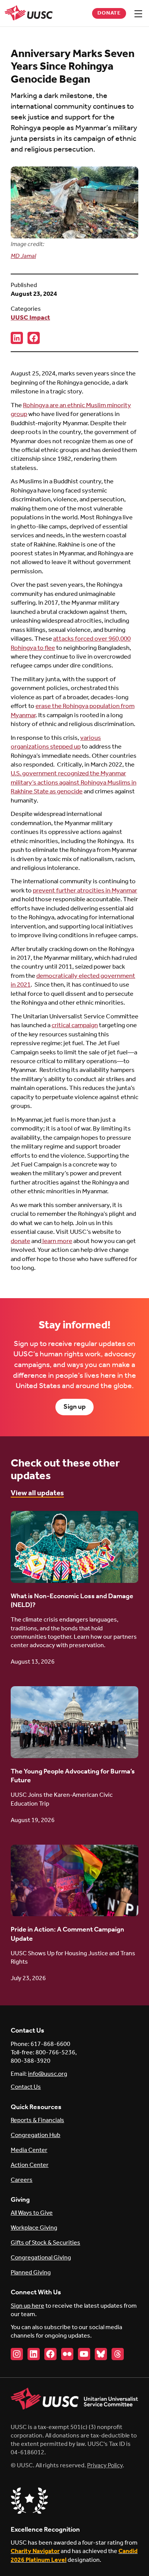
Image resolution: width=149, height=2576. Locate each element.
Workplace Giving (34, 2228)
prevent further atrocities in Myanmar (85, 891)
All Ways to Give (32, 2213)
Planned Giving (31, 2273)
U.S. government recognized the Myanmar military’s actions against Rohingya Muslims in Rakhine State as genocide (74, 783)
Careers (22, 2180)
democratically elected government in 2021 (73, 980)
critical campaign (75, 1025)
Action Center (30, 2165)
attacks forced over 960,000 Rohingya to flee (71, 643)
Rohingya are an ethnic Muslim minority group (71, 410)
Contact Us (26, 2087)
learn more (57, 1241)
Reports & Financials (37, 2120)
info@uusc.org (48, 2074)
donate (20, 1241)
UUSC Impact (30, 318)
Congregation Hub (36, 2135)
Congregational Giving (41, 2258)
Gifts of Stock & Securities (45, 2243)
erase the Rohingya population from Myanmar (73, 711)
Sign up (74, 1407)
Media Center (29, 2150)
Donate (109, 13)
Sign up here (28, 2306)
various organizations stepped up (56, 742)
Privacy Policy (105, 2466)
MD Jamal (23, 256)
